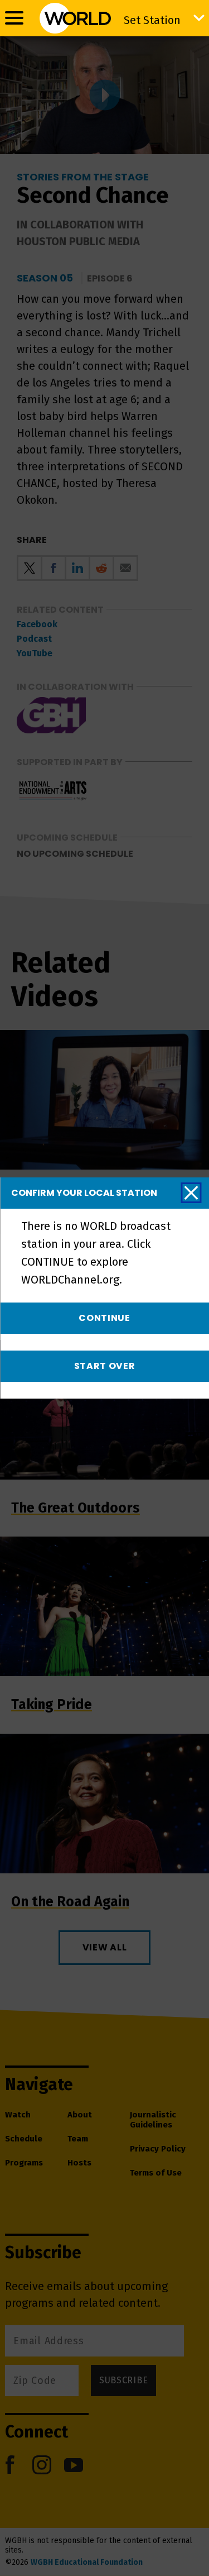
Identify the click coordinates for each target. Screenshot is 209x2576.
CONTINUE (104, 1318)
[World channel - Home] (75, 18)
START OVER (105, 1366)
